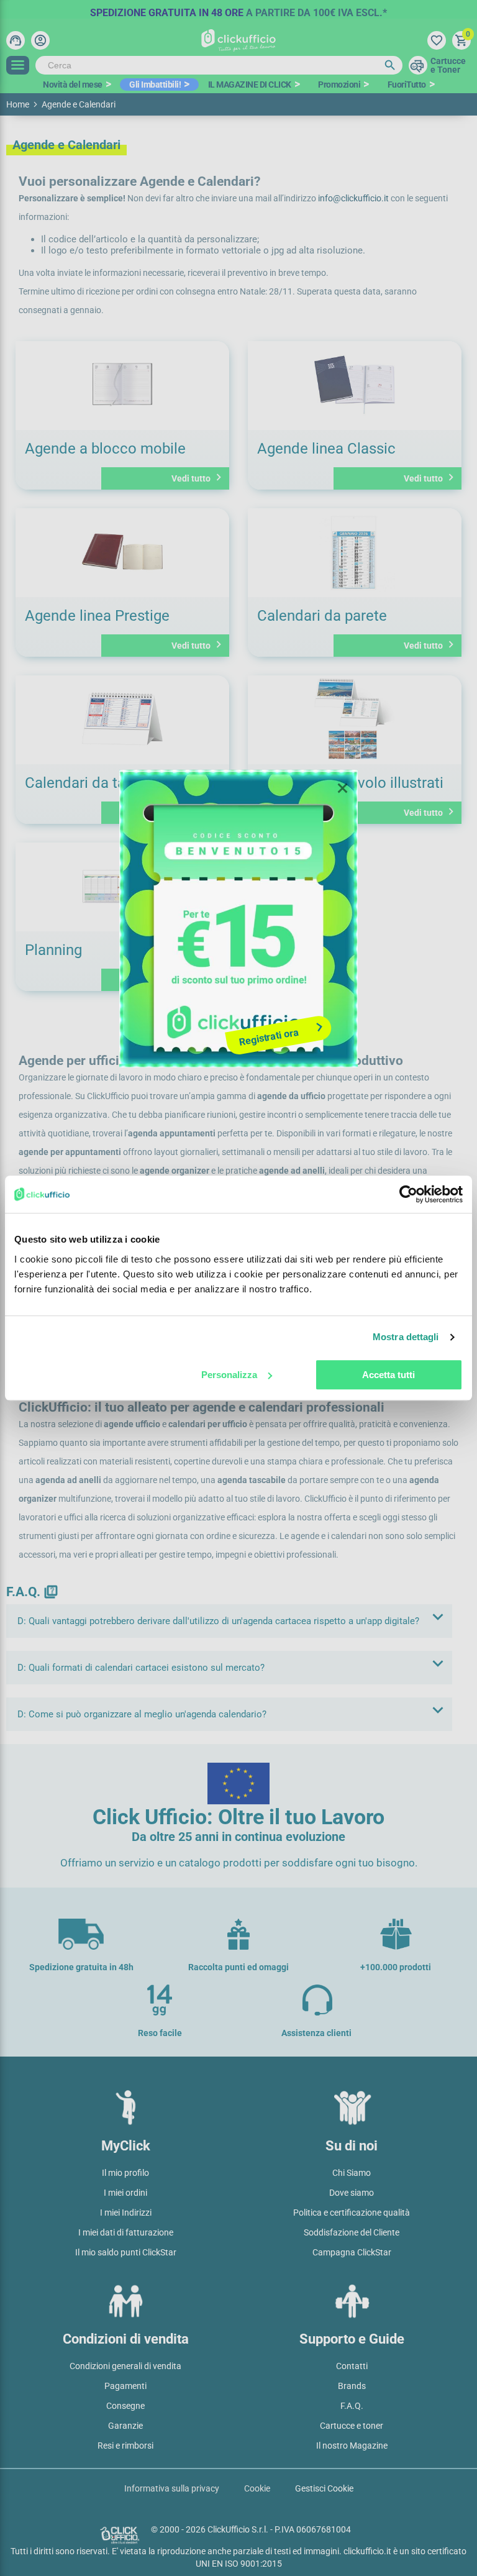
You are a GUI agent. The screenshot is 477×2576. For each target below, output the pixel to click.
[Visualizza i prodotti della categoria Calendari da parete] (355, 553)
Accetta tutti (388, 1375)
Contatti (352, 2366)
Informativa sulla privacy (172, 2488)
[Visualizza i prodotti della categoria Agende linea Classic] (355, 386)
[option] (238, 9)
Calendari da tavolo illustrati (350, 783)
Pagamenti (125, 2386)
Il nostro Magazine (352, 2446)
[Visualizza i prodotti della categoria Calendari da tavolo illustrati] (355, 720)
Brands (352, 2386)
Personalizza (229, 1375)
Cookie (257, 2488)
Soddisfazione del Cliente (352, 2232)
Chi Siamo (352, 2173)
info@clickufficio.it (354, 198)
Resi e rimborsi (125, 2446)
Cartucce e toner (352, 2426)
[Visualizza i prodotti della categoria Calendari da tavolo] (122, 720)
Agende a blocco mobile (105, 449)
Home (18, 104)
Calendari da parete (322, 616)
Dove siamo (352, 2193)
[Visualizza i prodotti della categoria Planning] (122, 887)
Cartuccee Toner (448, 65)
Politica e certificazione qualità (352, 2213)
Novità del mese (73, 84)
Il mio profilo (125, 2173)
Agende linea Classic (326, 449)
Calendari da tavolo (89, 783)
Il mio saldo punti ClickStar (126, 2252)
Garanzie (125, 2426)
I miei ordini (125, 2193)
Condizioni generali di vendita (125, 2366)
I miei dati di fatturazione (126, 2232)
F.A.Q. (352, 2406)
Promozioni (339, 84)
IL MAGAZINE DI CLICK (250, 84)
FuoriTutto (407, 84)
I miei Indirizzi (126, 2213)
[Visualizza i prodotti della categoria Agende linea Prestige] (122, 553)
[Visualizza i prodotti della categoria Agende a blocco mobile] (122, 386)
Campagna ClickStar (352, 2252)
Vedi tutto (198, 477)
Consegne (125, 2406)
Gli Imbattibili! (155, 84)
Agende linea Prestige (97, 616)
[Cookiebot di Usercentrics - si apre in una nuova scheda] (408, 1194)
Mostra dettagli (406, 1337)
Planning (53, 950)
